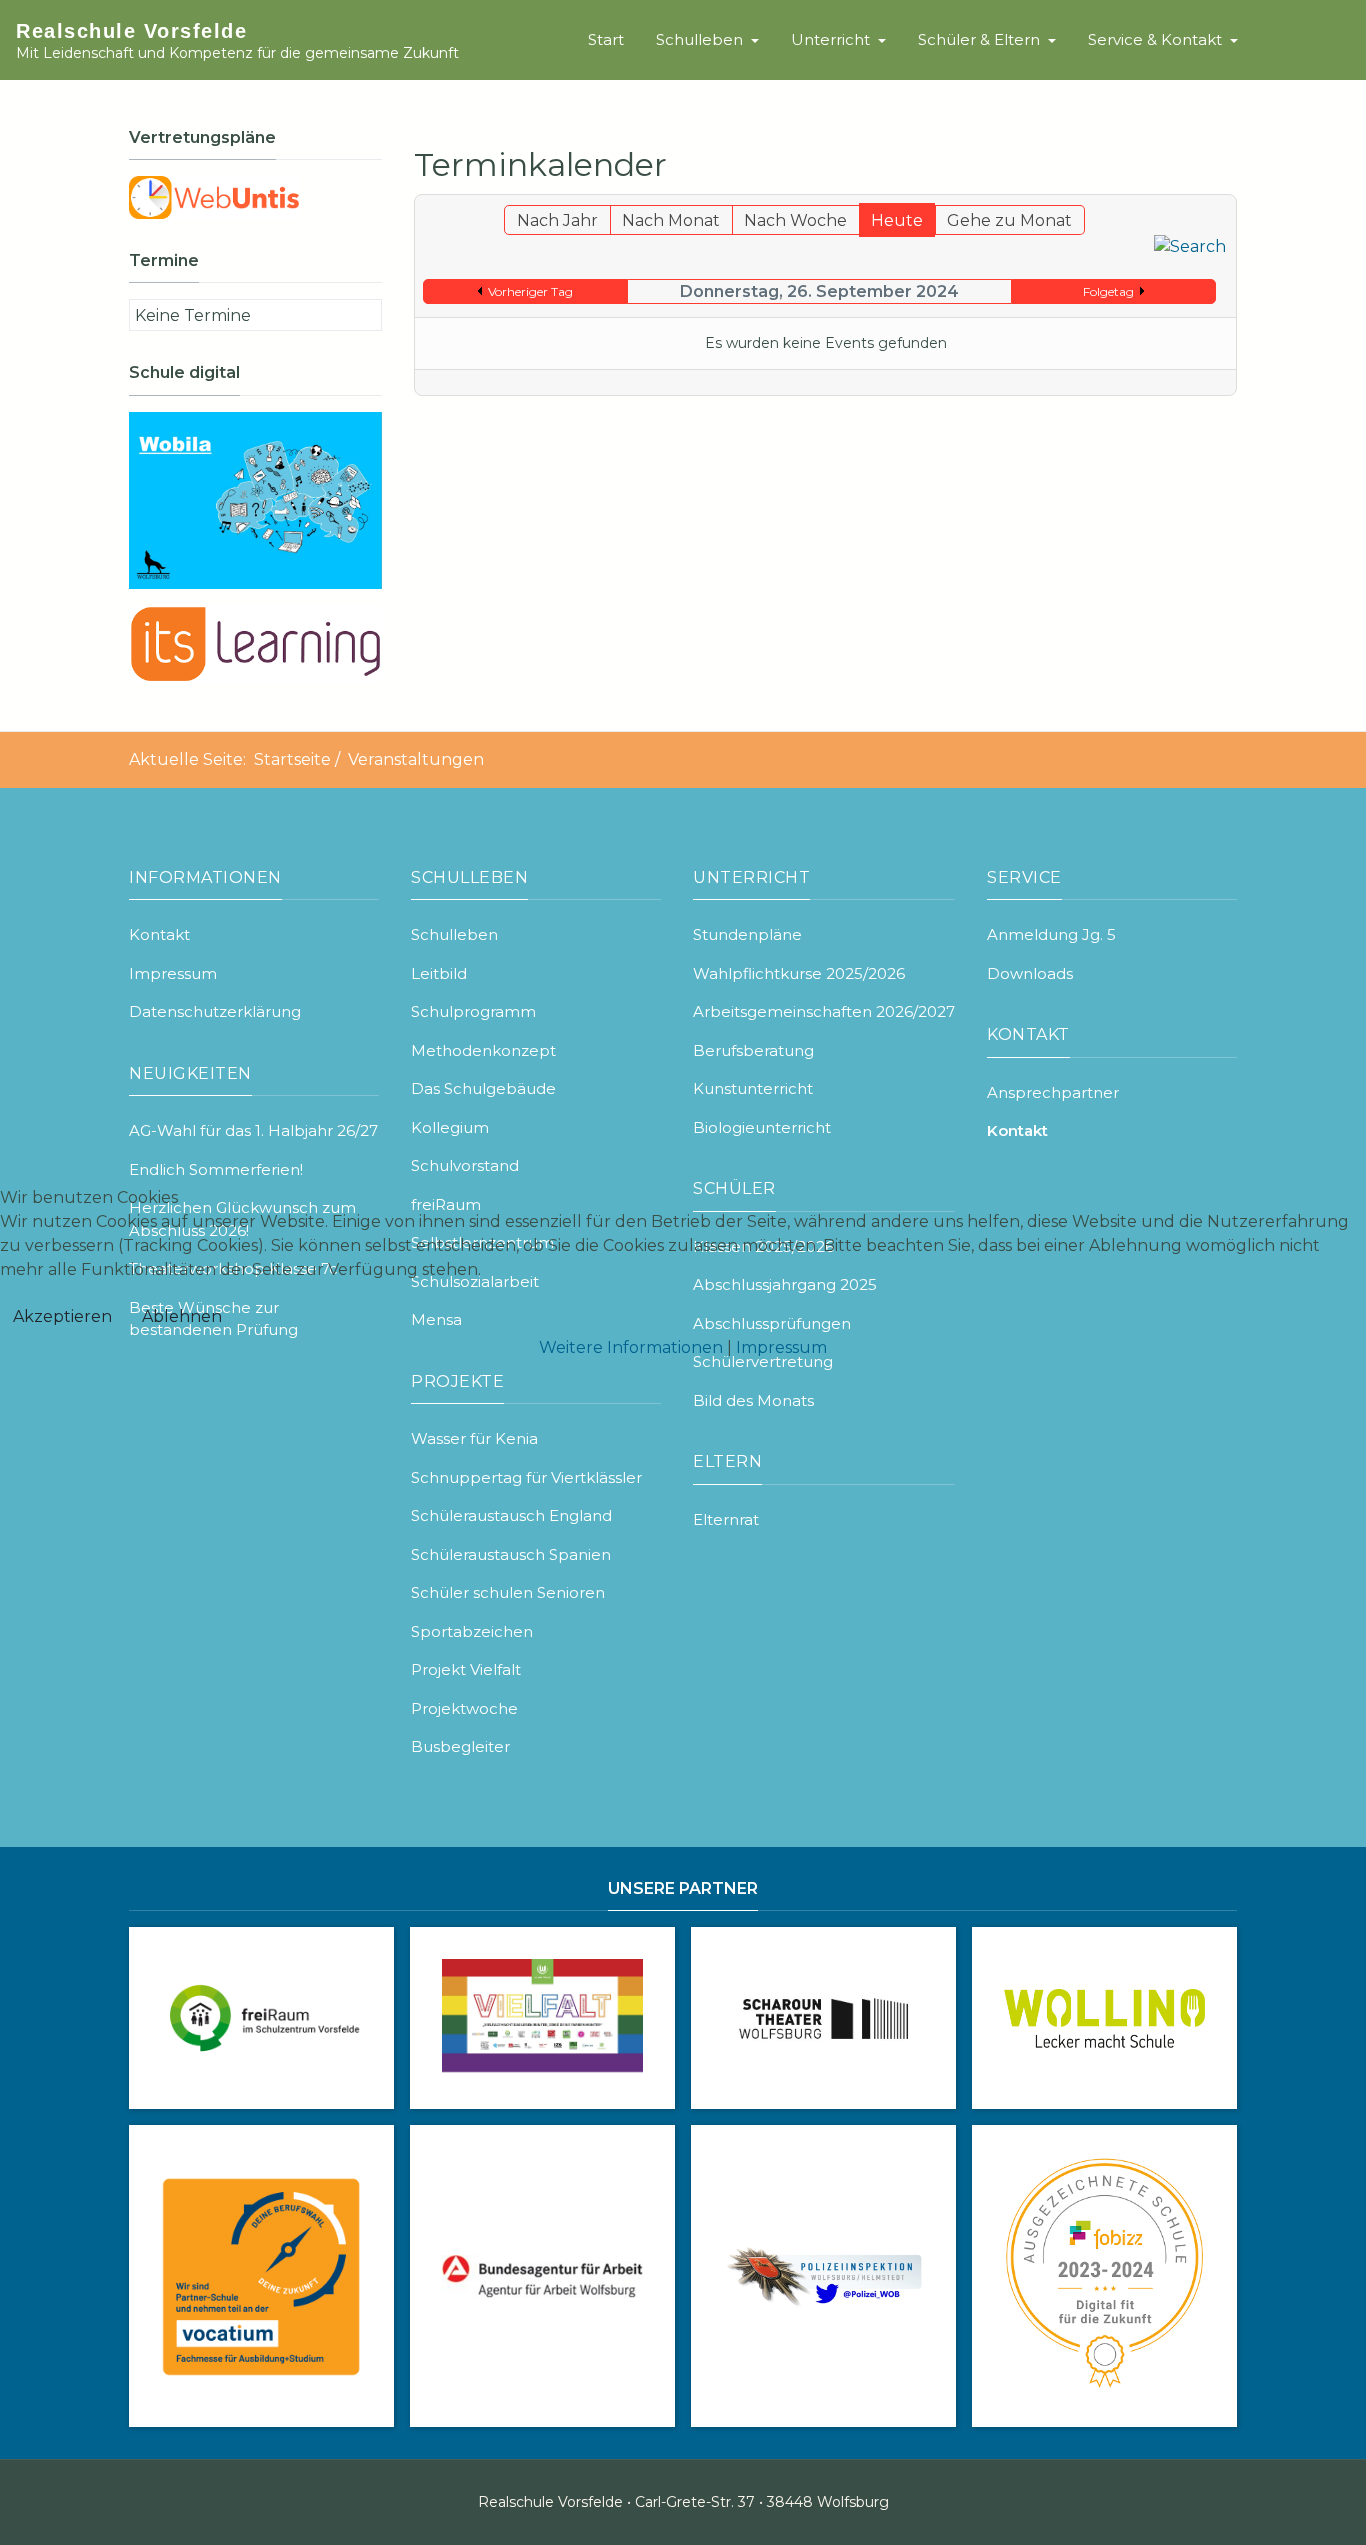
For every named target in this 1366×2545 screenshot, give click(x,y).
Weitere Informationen (631, 1347)
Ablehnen (182, 1316)
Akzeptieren (62, 1316)
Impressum (781, 1347)
